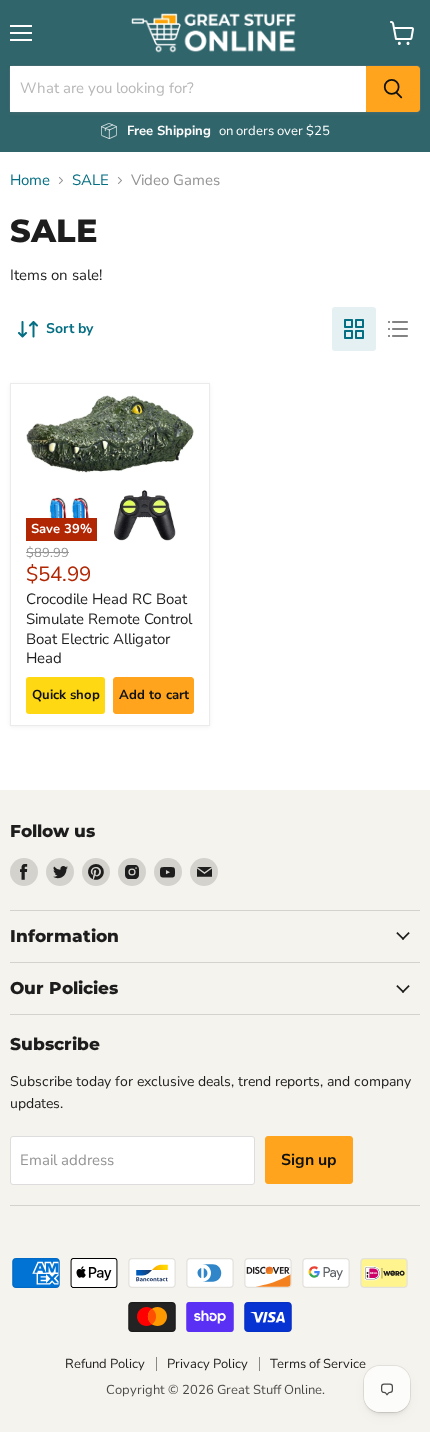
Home (30, 180)
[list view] (398, 329)
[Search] (393, 89)
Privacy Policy (207, 1364)
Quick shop (66, 695)
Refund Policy (105, 1364)
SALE (90, 180)
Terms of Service (318, 1364)
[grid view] (354, 329)
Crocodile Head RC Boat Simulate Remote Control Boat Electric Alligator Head (109, 628)
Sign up (309, 1160)
